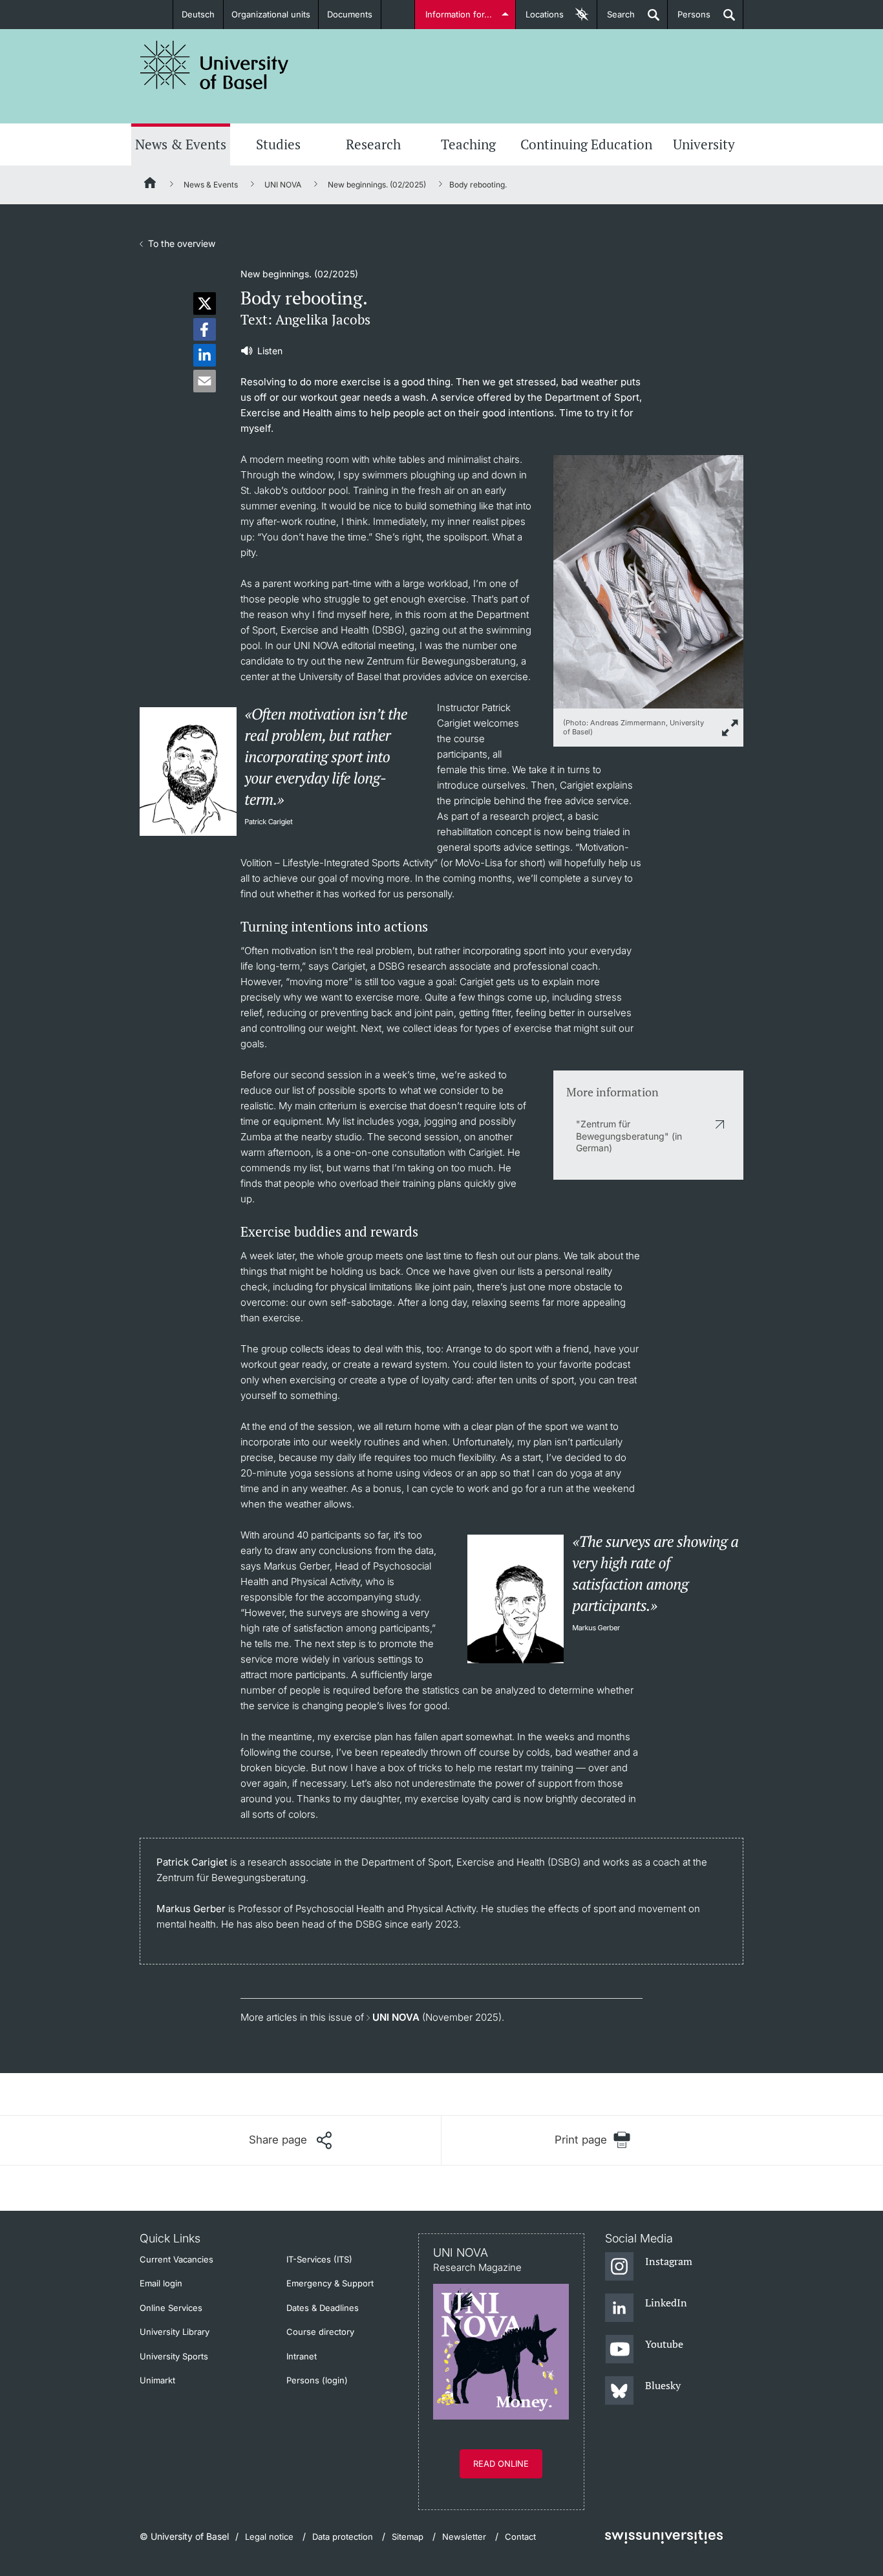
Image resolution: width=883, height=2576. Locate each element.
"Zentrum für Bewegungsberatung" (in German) (629, 1135)
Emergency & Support (330, 2283)
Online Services (171, 2308)
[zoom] (648, 581)
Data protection (343, 2537)
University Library (175, 2332)
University (704, 144)
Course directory (320, 2332)
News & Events (181, 144)
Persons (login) (317, 2380)
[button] (205, 303)
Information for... (459, 14)
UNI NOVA (283, 185)
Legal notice (269, 2537)
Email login (161, 2283)
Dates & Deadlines (323, 2308)
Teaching (468, 144)
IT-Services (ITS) (319, 2259)
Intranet (302, 2356)
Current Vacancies (176, 2259)
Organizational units (271, 14)
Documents (350, 14)
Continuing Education (586, 144)
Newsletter (464, 2537)
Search (616, 19)
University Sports (174, 2356)
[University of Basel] (215, 65)
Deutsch (198, 14)
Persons (689, 19)
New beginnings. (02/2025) (377, 185)
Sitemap (408, 2537)
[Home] (151, 185)
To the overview (182, 243)
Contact (520, 2537)
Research (373, 144)
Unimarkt (157, 2380)
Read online (501, 2464)
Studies (278, 144)
